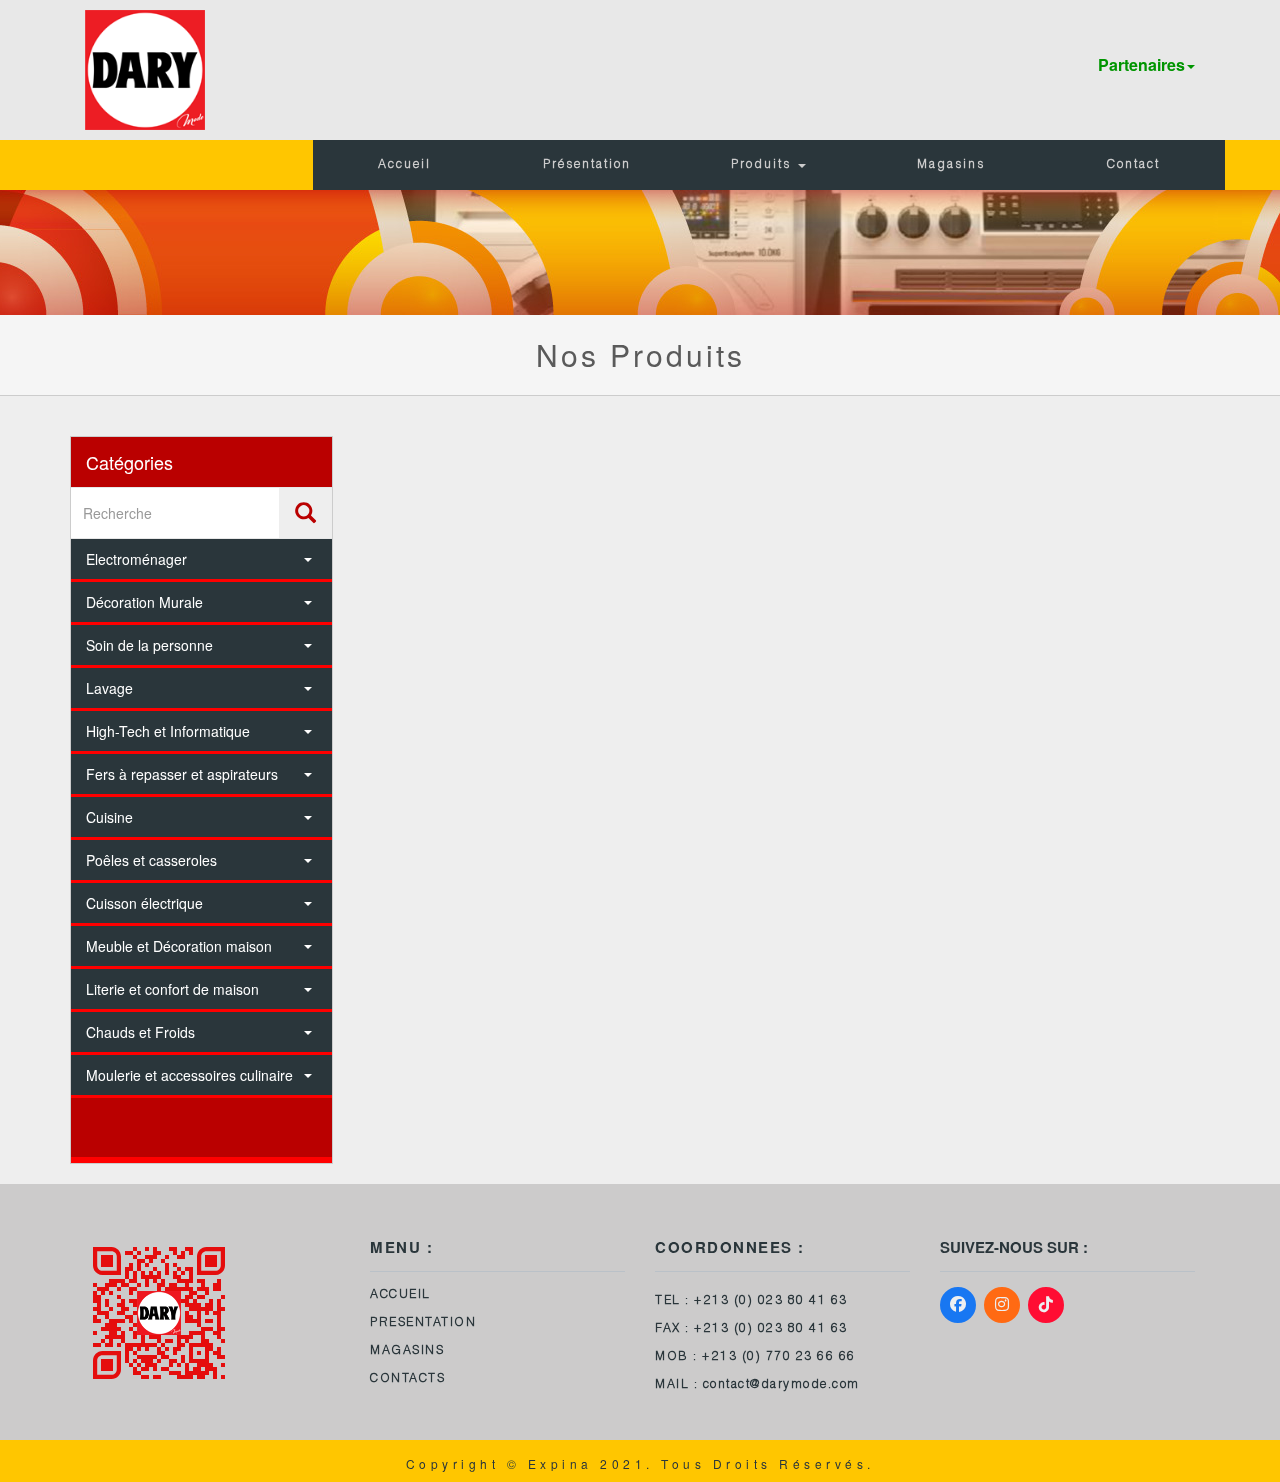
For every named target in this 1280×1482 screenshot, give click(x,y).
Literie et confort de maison (172, 989)
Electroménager (136, 559)
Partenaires (1141, 64)
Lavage (109, 688)
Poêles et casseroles (151, 860)
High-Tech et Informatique (168, 731)
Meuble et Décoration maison (179, 946)
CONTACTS (407, 1379)
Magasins (951, 165)
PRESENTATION (423, 1323)
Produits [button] (763, 165)
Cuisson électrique (144, 903)
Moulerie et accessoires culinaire (189, 1075)
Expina (560, 1463)
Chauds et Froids (140, 1032)
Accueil (404, 165)
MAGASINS (407, 1351)
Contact (1133, 165)
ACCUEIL (400, 1295)
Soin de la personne (149, 645)
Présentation (587, 165)
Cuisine (109, 817)
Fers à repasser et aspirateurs (182, 774)
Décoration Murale (144, 602)
